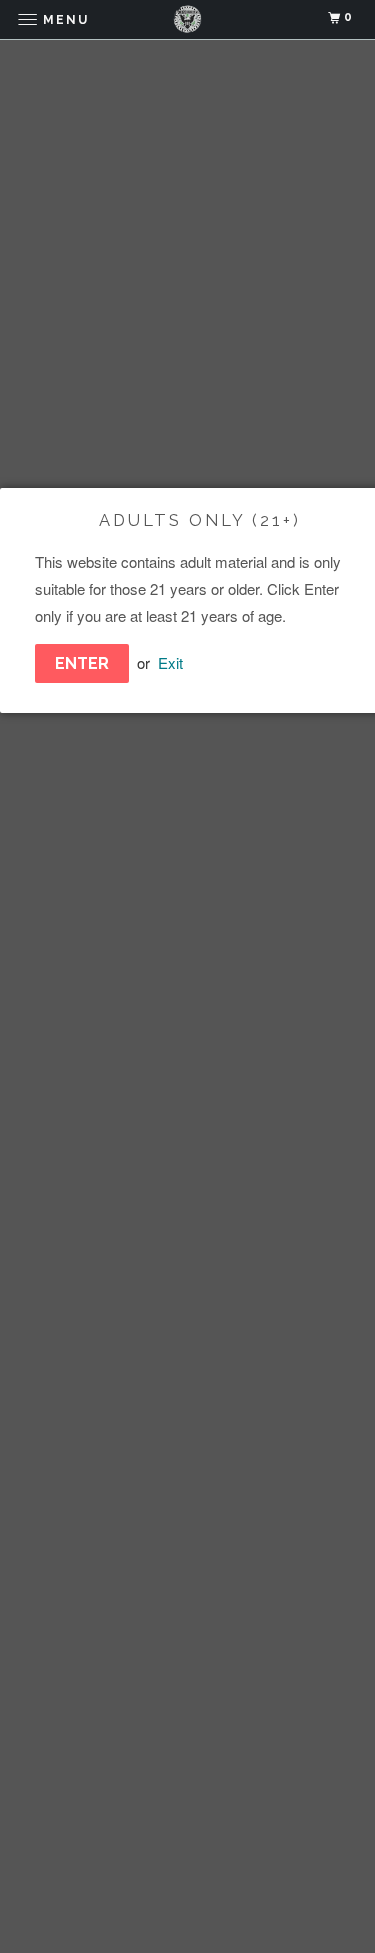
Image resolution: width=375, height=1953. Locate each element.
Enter (82, 663)
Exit (170, 662)
